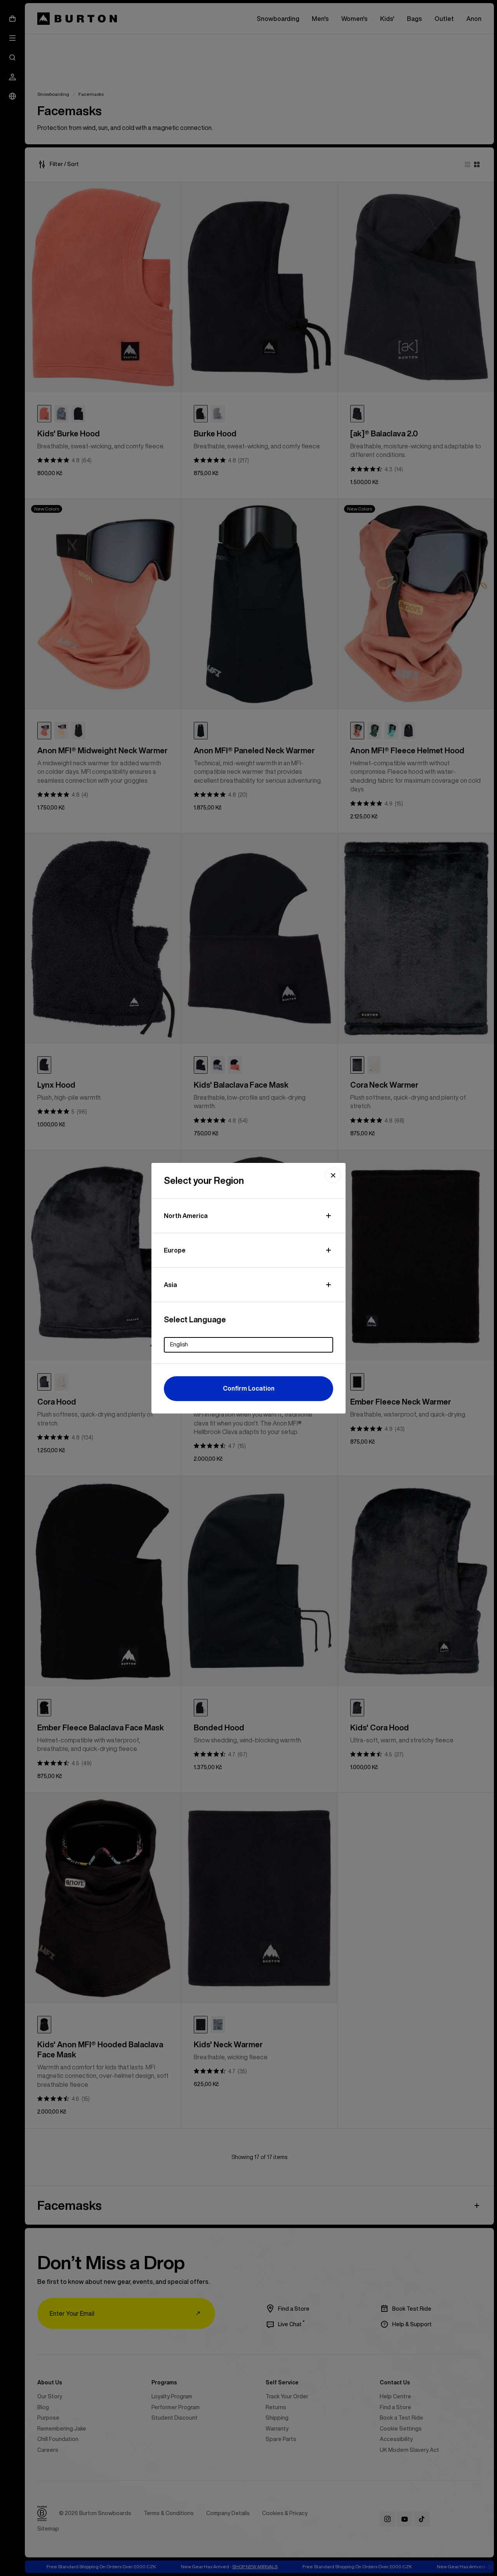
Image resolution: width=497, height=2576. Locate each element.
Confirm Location (249, 1388)
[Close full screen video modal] (333, 1175)
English (179, 1344)
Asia (170, 1285)
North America (186, 1216)
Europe (175, 1250)
